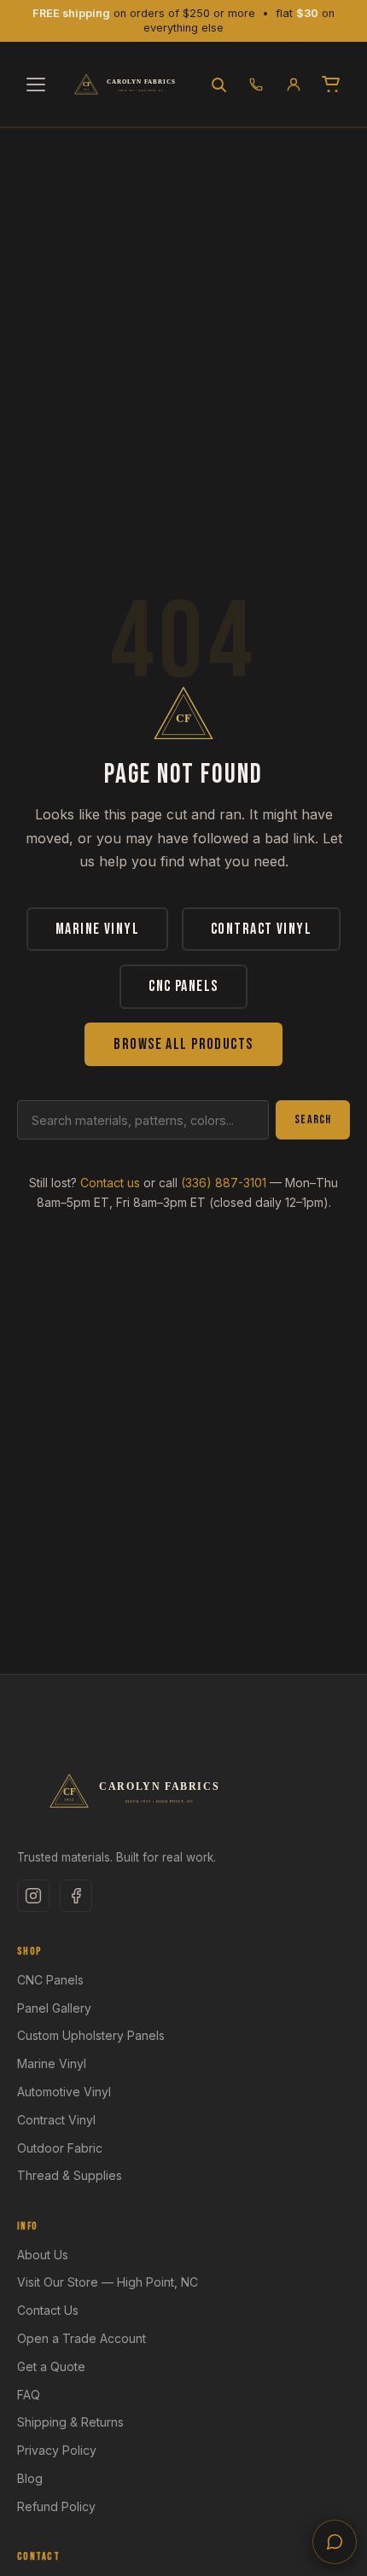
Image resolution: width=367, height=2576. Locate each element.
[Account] (294, 85)
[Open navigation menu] (36, 85)
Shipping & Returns (70, 2422)
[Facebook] (76, 1896)
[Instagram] (33, 1896)
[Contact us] (335, 2542)
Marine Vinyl (97, 929)
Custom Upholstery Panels (91, 2035)
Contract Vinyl (261, 929)
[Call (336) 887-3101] (256, 85)
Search (313, 1119)
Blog (30, 2478)
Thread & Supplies (70, 2175)
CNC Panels (183, 986)
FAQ (29, 2395)
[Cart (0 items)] (331, 85)
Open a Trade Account (82, 2338)
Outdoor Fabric (60, 2148)
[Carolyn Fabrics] (127, 85)
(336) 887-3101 (224, 1183)
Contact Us (48, 2310)
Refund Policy (56, 2506)
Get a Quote (51, 2366)
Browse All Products (183, 1044)
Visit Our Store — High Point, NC (108, 2282)
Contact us (110, 1183)
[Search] (218, 85)
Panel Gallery (54, 2008)
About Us (43, 2255)
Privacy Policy (57, 2450)
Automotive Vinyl (64, 2092)
